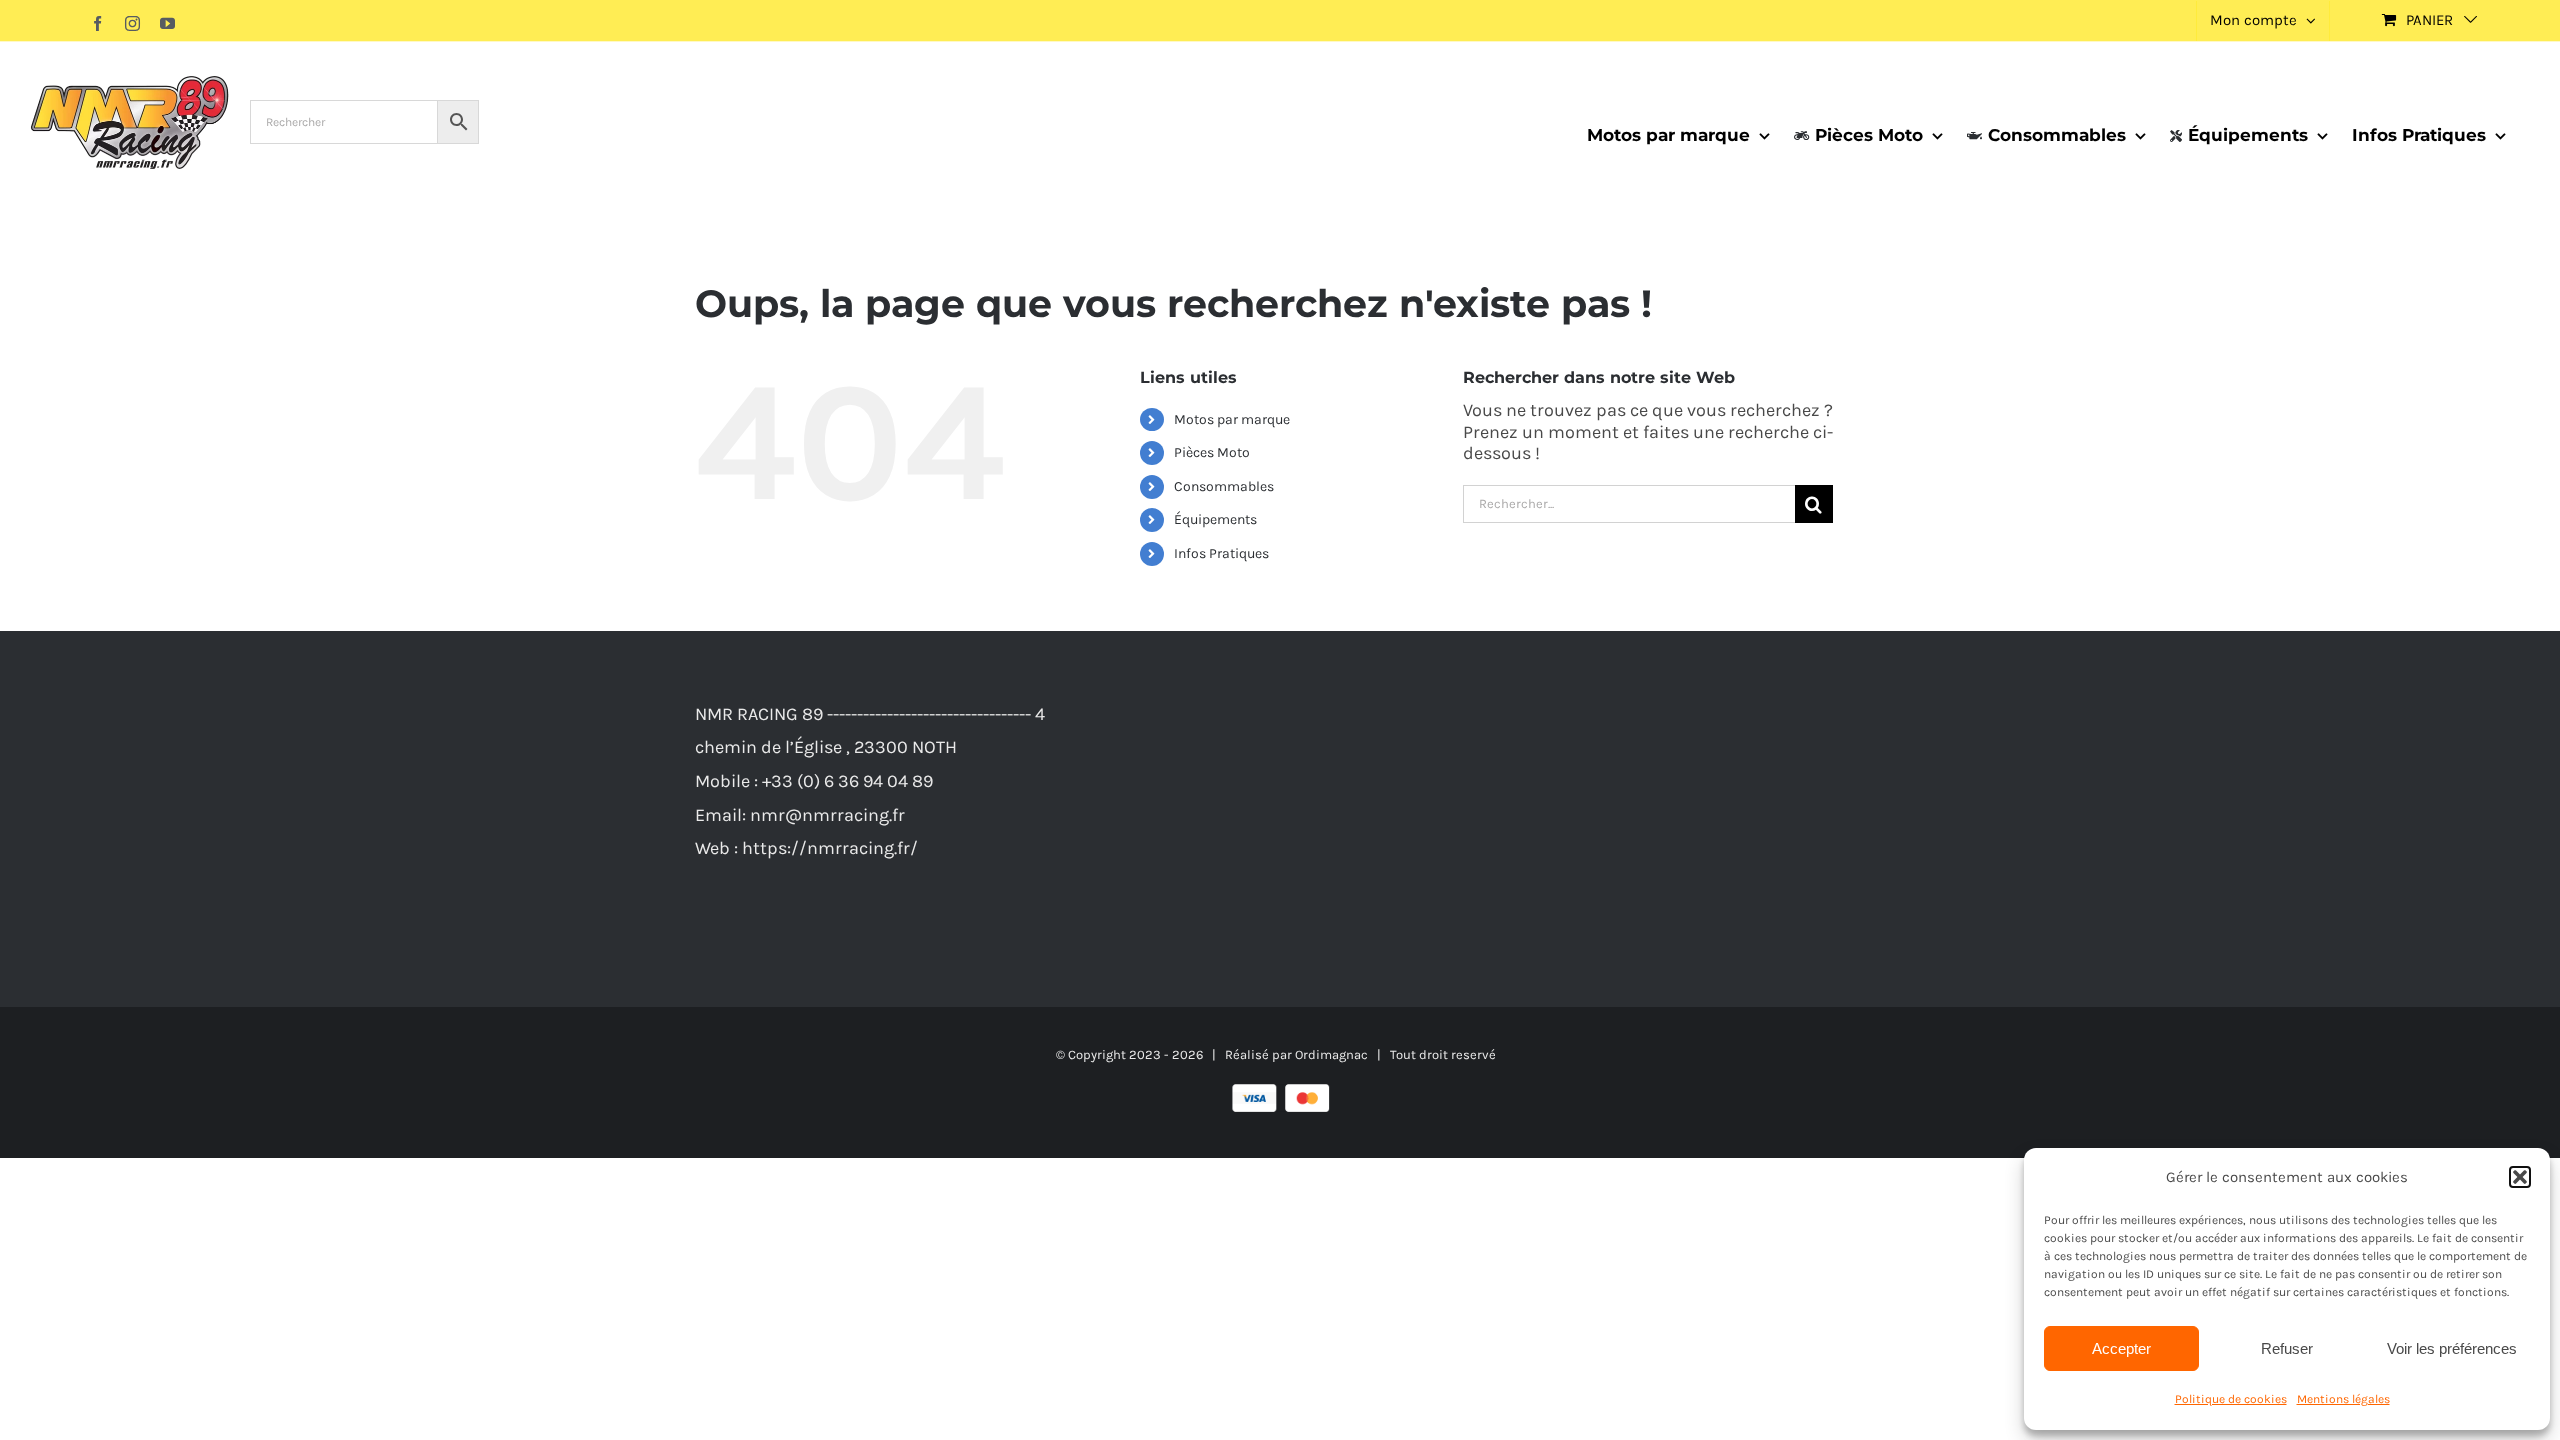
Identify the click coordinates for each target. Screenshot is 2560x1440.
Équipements (1215, 519)
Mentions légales (2343, 1399)
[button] (2520, 1177)
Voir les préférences (2452, 1348)
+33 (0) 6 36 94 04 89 (847, 781)
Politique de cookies (2231, 1399)
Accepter (2121, 1348)
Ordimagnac (1331, 1054)
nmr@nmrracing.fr (827, 815)
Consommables (1224, 486)
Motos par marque (1232, 419)
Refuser (2287, 1348)
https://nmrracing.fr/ (830, 848)
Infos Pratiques (1221, 553)
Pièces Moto (1212, 452)
